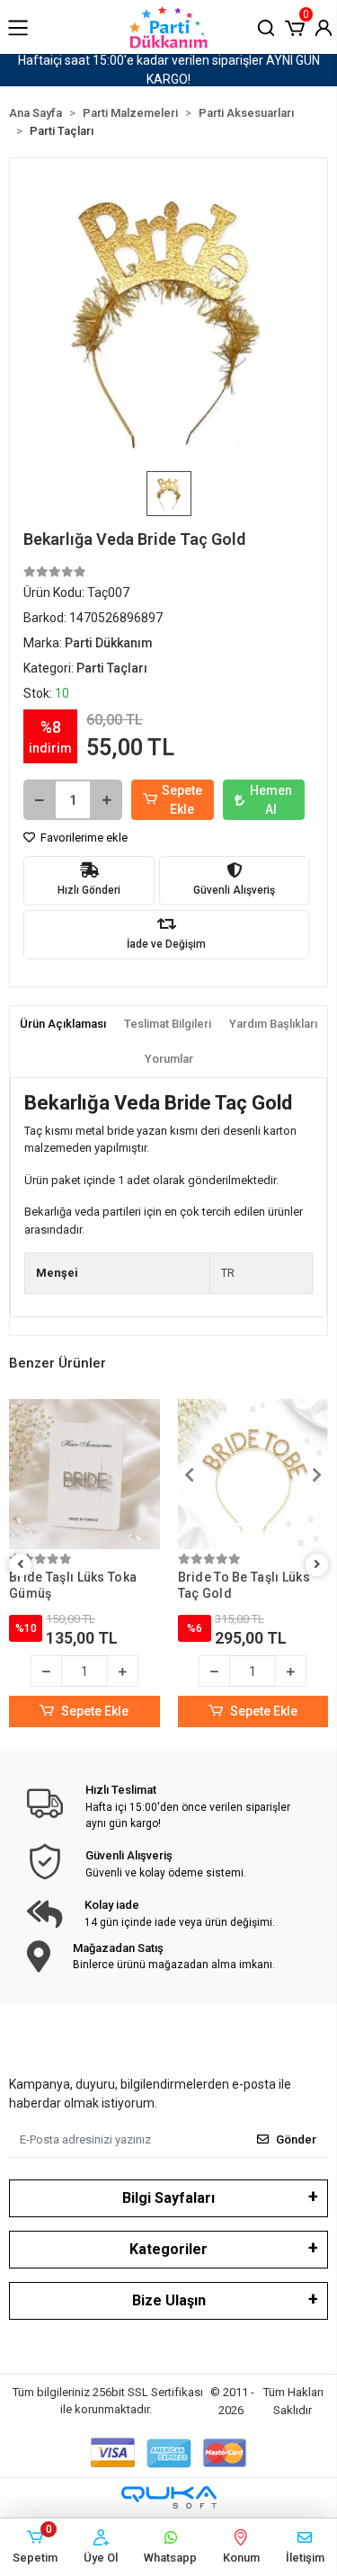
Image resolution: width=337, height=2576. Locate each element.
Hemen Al (271, 800)
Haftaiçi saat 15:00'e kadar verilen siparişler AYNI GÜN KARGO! (169, 70)
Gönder (296, 2139)
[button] (295, 26)
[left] (21, 1565)
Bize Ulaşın (169, 2300)
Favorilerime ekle (83, 838)
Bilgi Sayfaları (168, 2198)
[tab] (63, 1024)
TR (228, 1273)
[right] (317, 1565)
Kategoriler (168, 2249)
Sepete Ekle (182, 800)
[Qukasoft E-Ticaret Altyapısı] (169, 2497)
